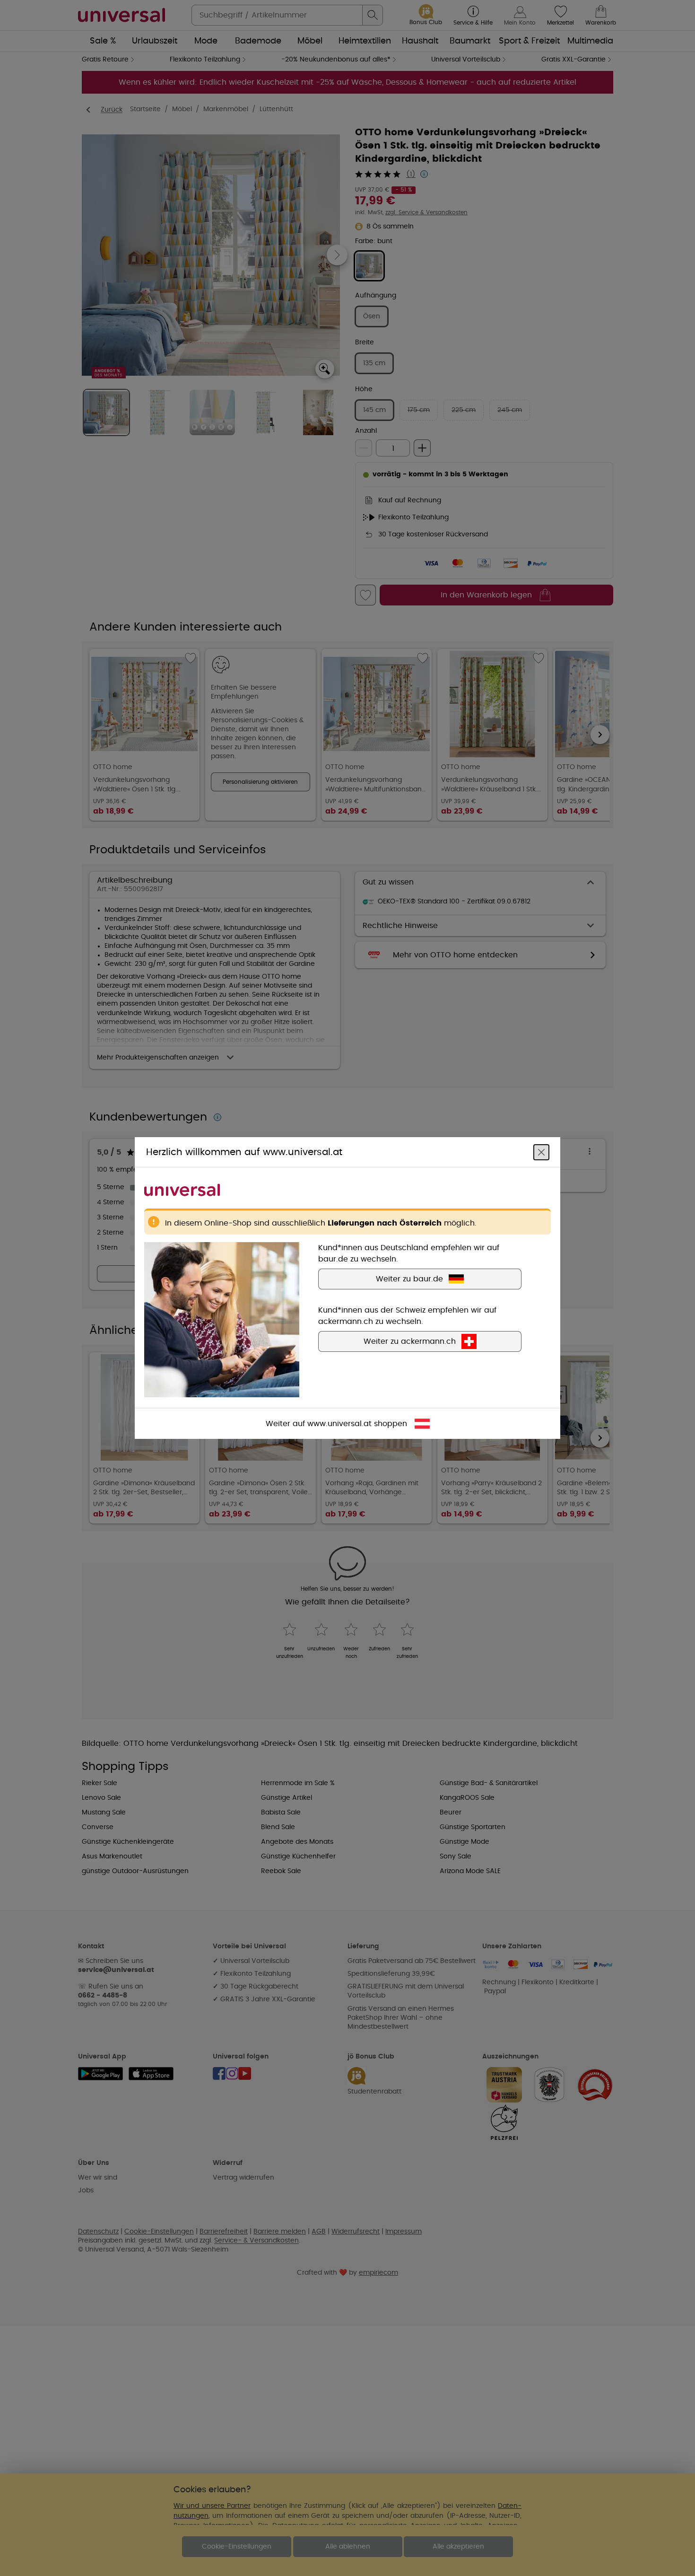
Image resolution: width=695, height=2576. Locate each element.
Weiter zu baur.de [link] (409, 1279)
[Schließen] (541, 1152)
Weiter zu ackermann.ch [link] (410, 1341)
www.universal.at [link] (339, 1424)
